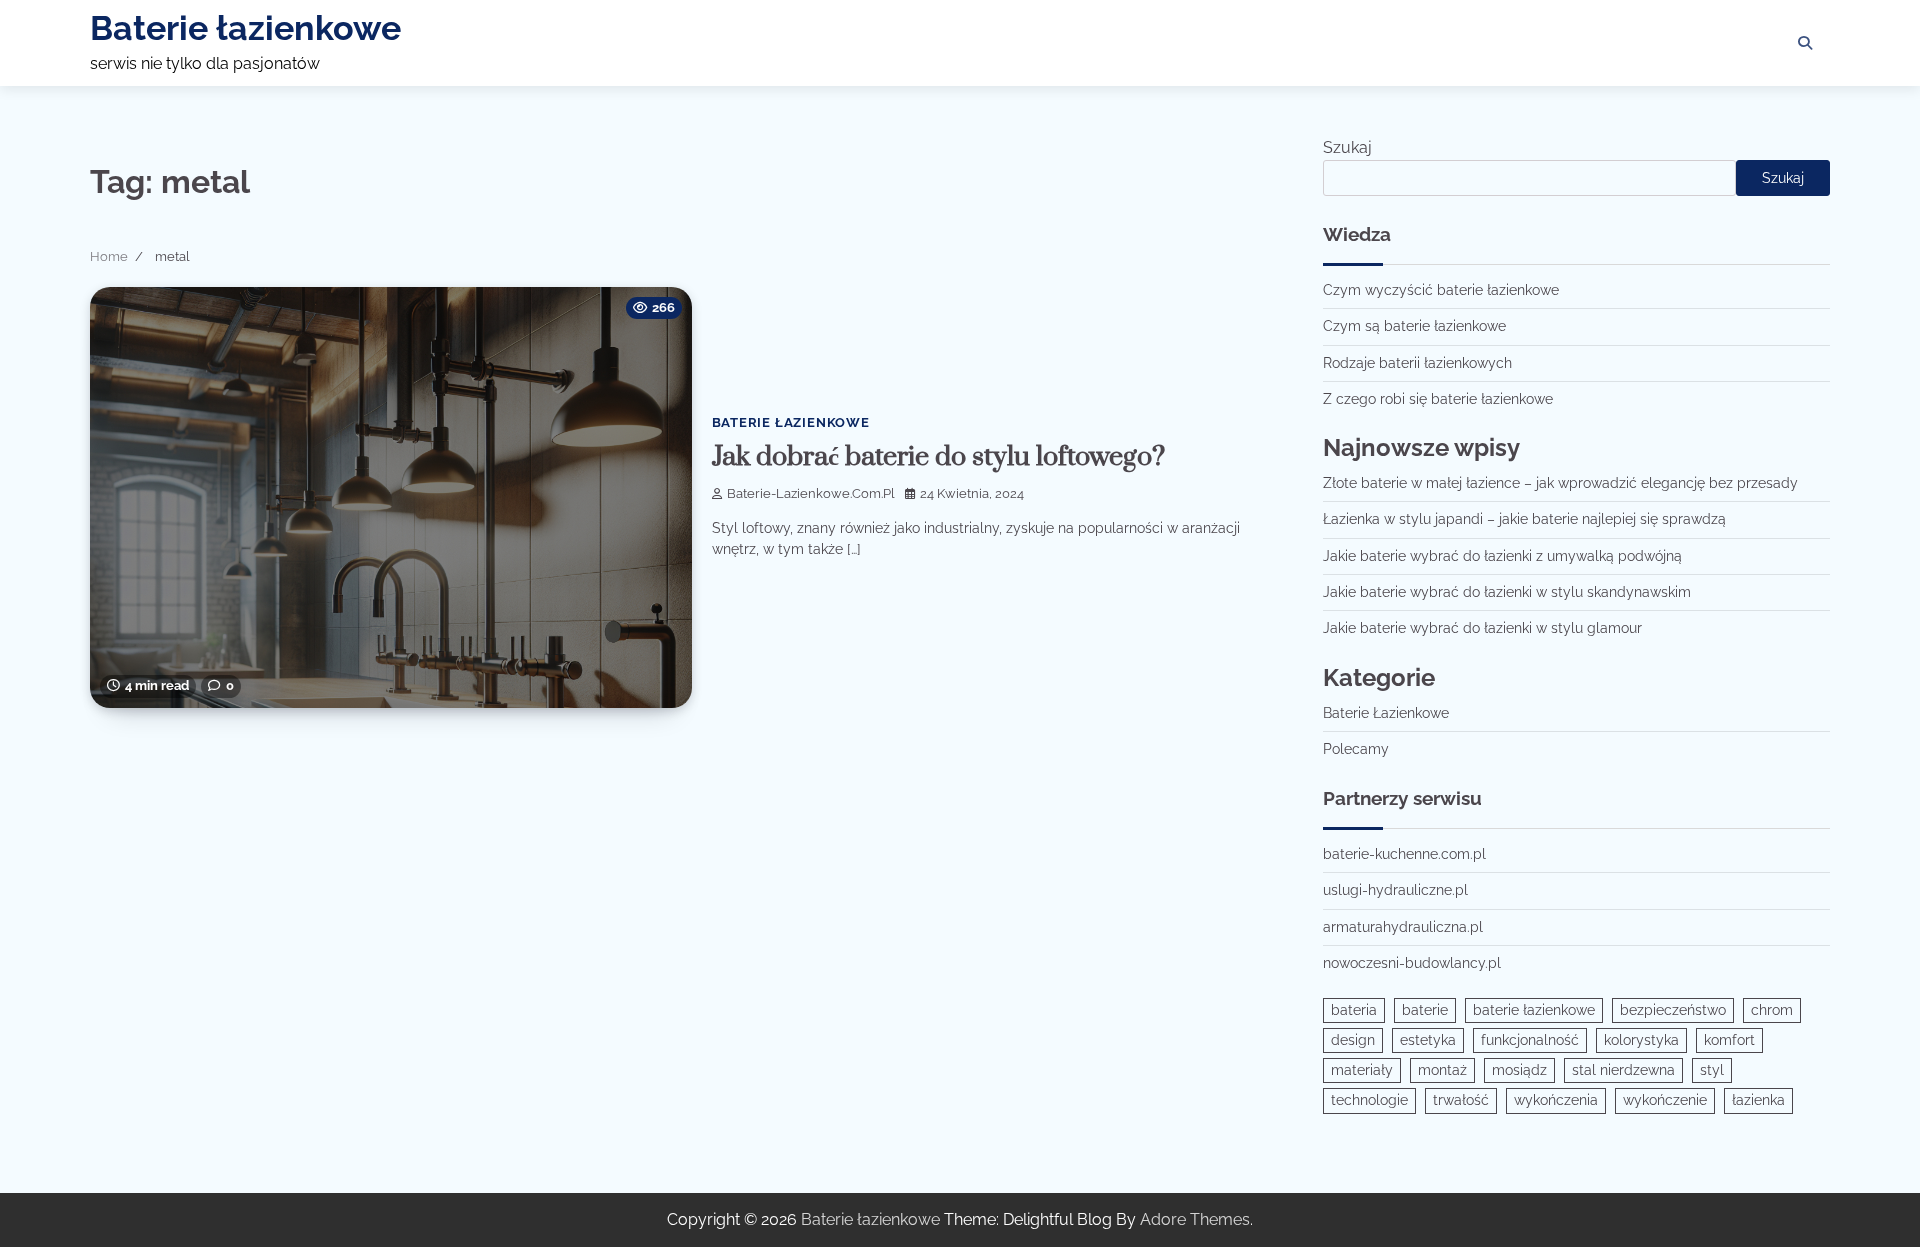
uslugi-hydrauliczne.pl (1395, 890)
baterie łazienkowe (1534, 1010)
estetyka (1428, 1040)
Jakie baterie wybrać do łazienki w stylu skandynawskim (1507, 592)
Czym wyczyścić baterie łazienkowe (1441, 290)
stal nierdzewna (1623, 1070)
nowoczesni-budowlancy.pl (1412, 963)
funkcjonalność (1530, 1040)
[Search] (1805, 43)
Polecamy (1356, 749)
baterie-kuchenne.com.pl (1404, 854)
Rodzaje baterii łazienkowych (1417, 363)
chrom (1772, 1010)
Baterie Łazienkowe (791, 422)
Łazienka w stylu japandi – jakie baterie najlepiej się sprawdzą (1524, 519)
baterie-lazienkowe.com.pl (811, 493)
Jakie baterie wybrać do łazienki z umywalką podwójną (1502, 556)
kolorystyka (1641, 1040)
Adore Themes (1195, 1219)
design (1353, 1040)
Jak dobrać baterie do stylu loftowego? (938, 457)
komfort (1729, 1040)
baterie (1425, 1010)
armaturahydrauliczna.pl (1403, 927)
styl (1712, 1070)
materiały (1362, 1070)
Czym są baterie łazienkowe (1414, 326)
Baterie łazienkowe (245, 28)
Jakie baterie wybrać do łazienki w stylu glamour (1482, 628)
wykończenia (1556, 1100)
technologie (1369, 1100)
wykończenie (1665, 1100)
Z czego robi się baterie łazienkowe (1438, 399)
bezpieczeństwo (1673, 1010)
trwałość (1461, 1100)
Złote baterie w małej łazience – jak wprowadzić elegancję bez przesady (1560, 483)
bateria (1354, 1010)
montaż (1442, 1070)
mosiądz (1519, 1070)
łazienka (1758, 1100)
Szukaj (1347, 147)
